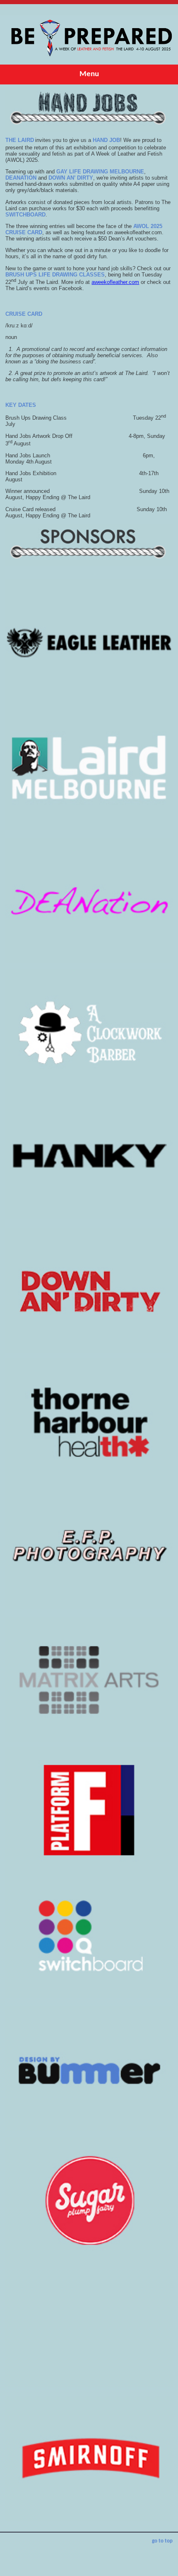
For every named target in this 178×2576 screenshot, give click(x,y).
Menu (89, 74)
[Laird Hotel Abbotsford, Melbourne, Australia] (89, 63)
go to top (162, 2541)
